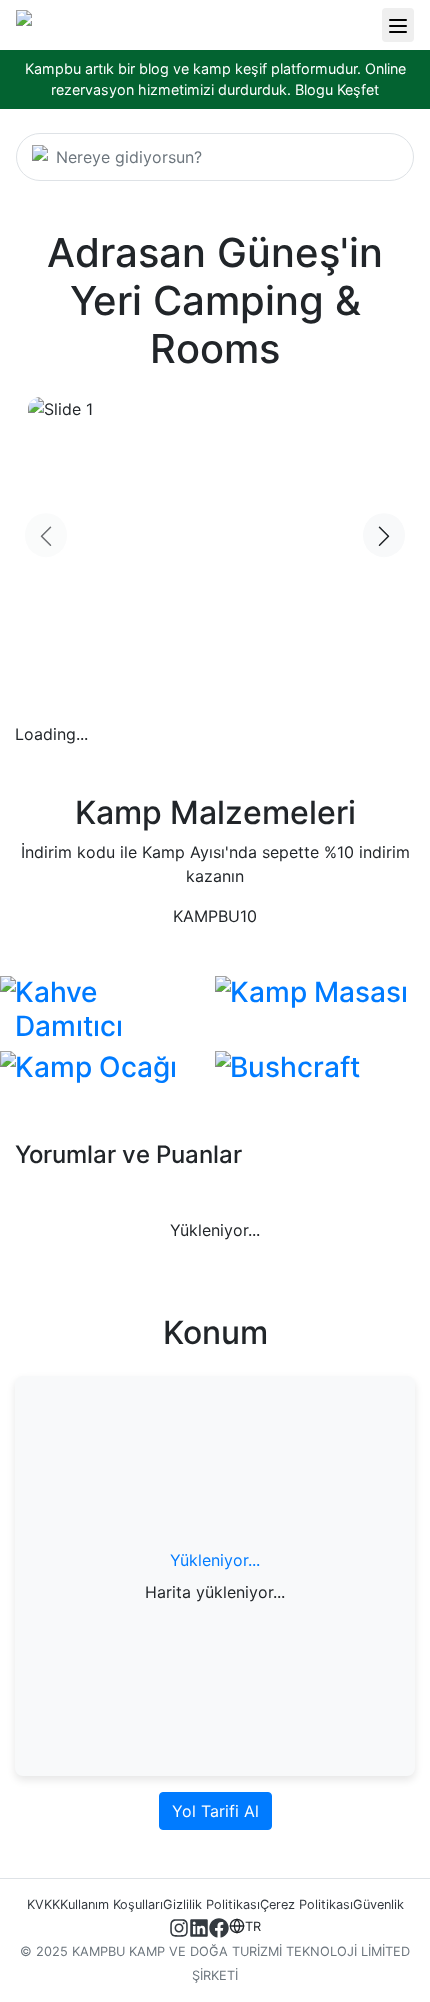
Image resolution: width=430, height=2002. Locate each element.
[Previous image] (46, 536)
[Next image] (384, 536)
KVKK (43, 1904)
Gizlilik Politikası (211, 1904)
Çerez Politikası (306, 1904)
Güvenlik (378, 1904)
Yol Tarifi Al (215, 1811)
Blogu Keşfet (337, 89)
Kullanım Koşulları (111, 1904)
